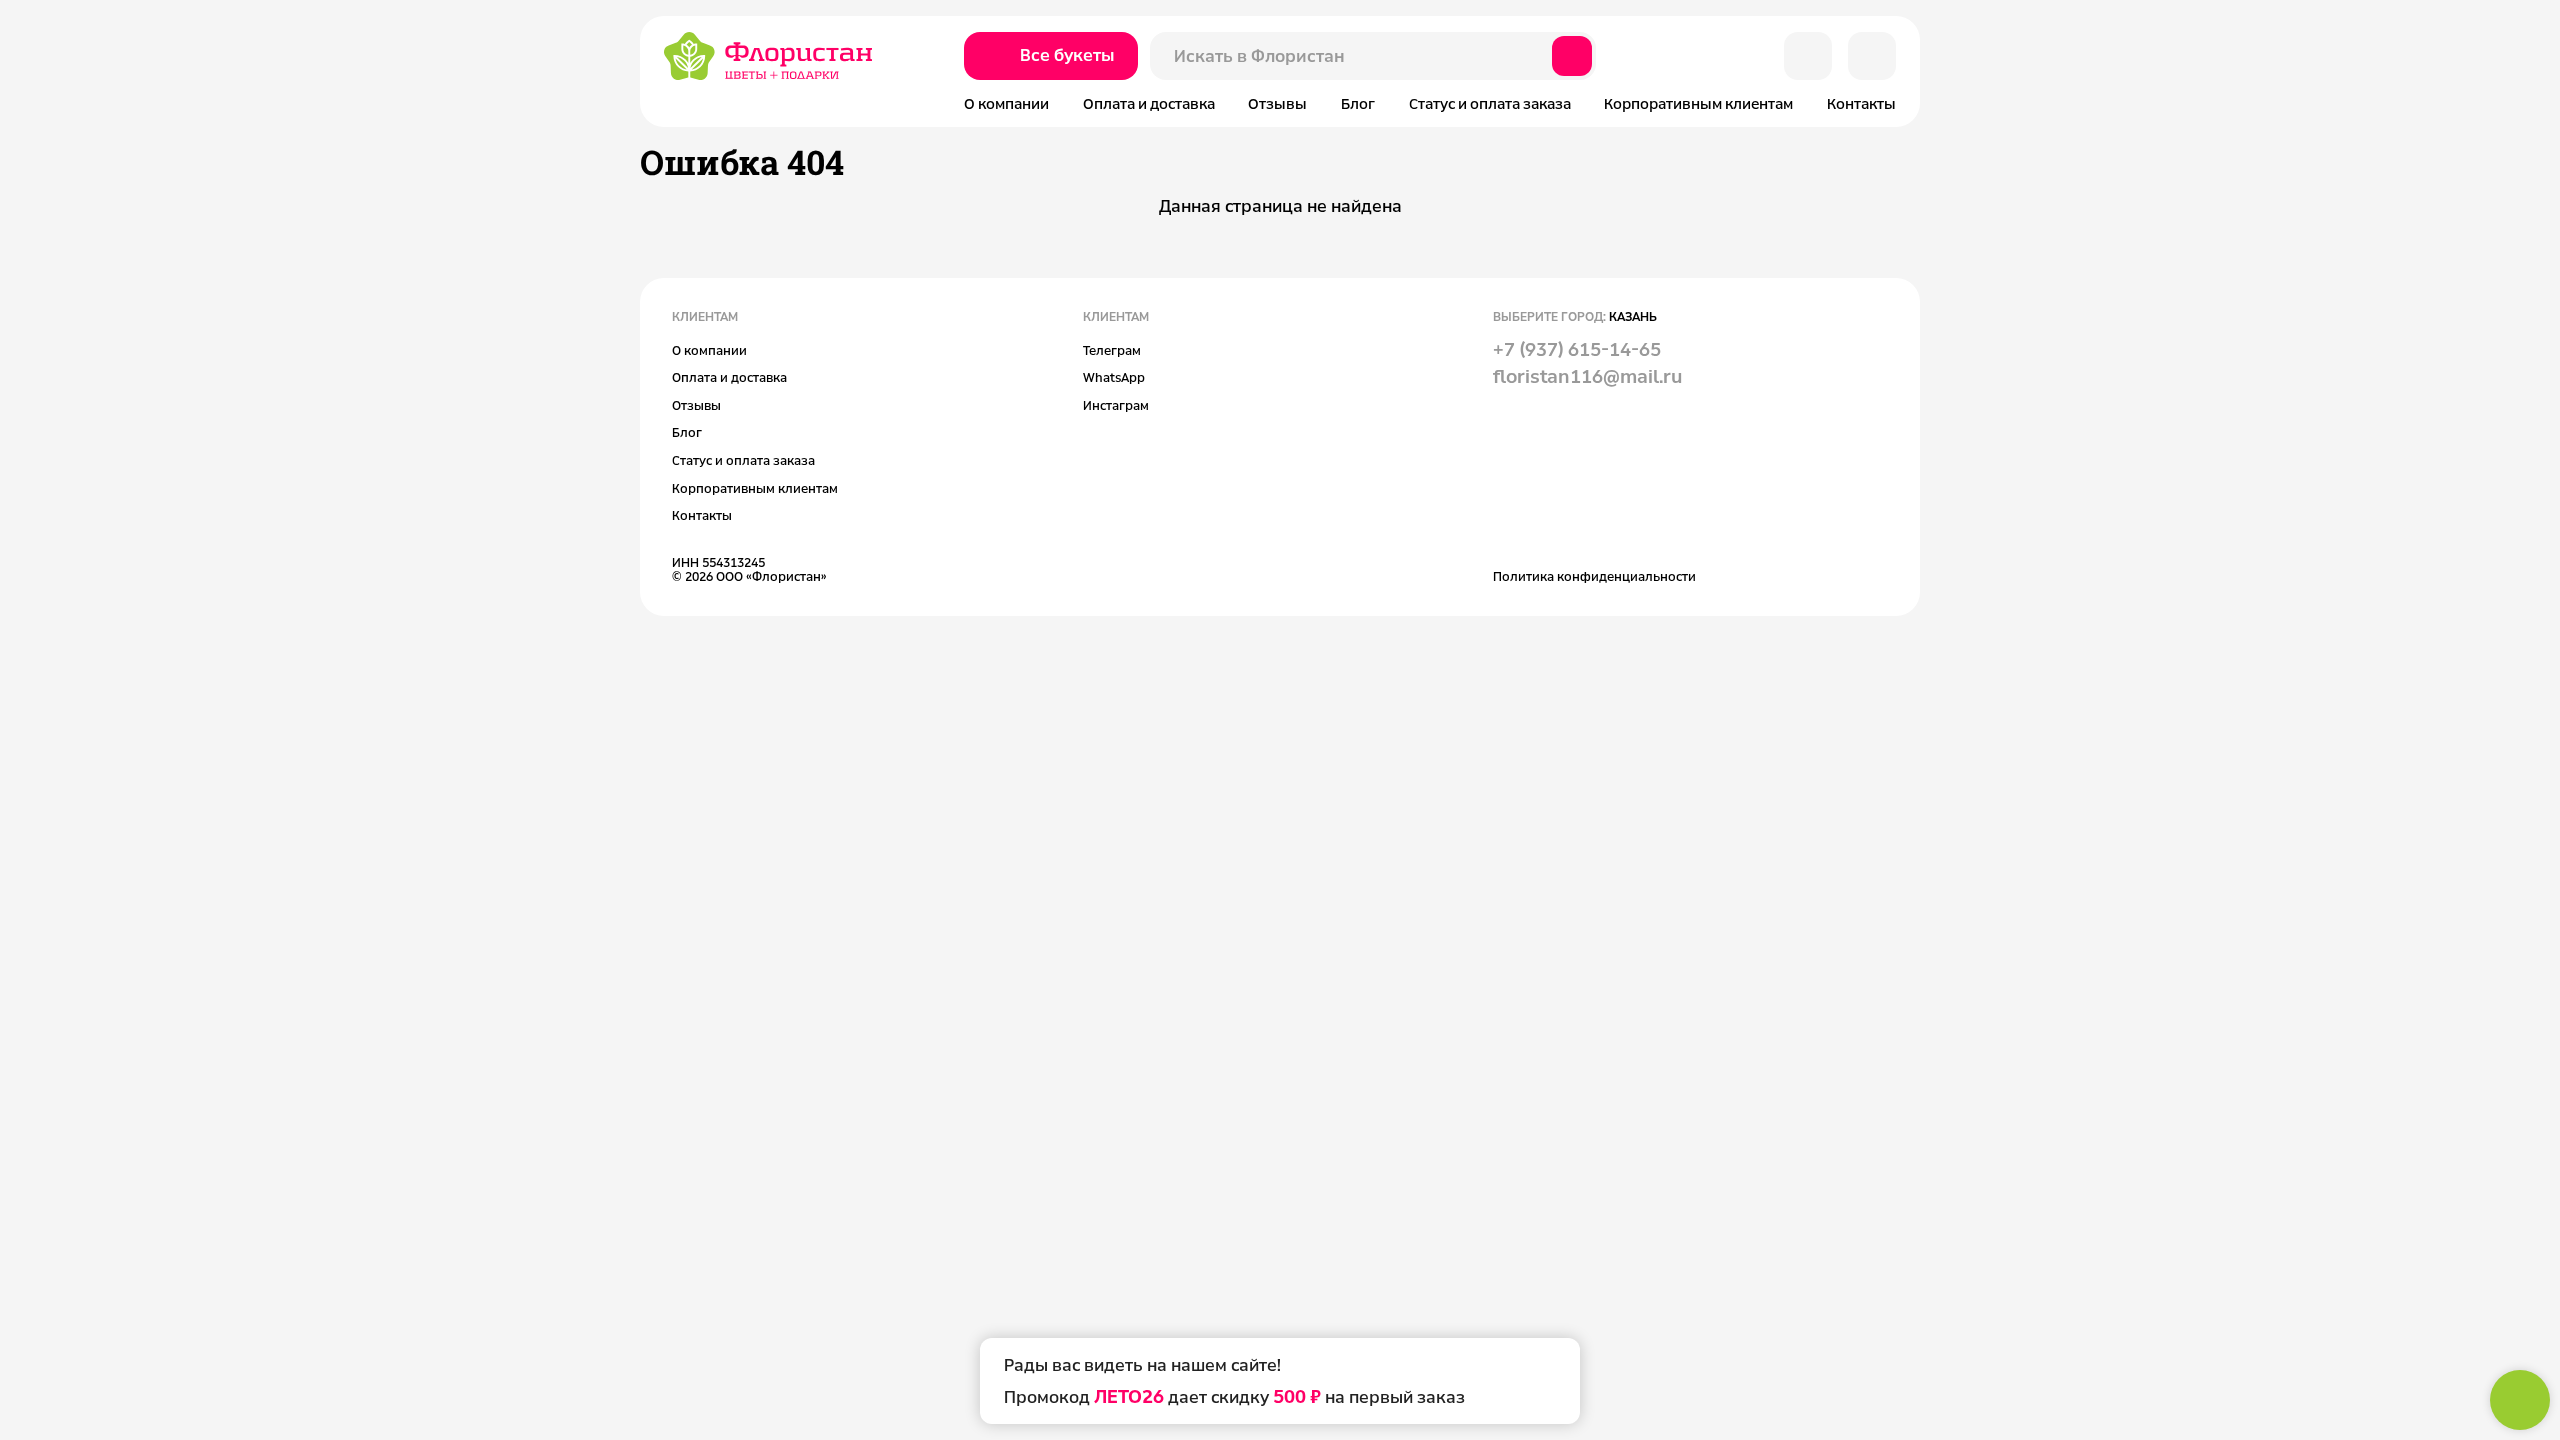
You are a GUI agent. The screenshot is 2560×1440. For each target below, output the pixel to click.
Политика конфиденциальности (1594, 576)
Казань (1633, 316)
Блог (1358, 103)
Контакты (1861, 103)
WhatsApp (1114, 377)
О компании (1006, 103)
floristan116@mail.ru (1587, 376)
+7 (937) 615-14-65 (1577, 349)
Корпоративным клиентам (1698, 103)
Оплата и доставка (1149, 103)
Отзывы (1277, 103)
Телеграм (1112, 350)
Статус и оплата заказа (1490, 103)
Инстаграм (1116, 405)
